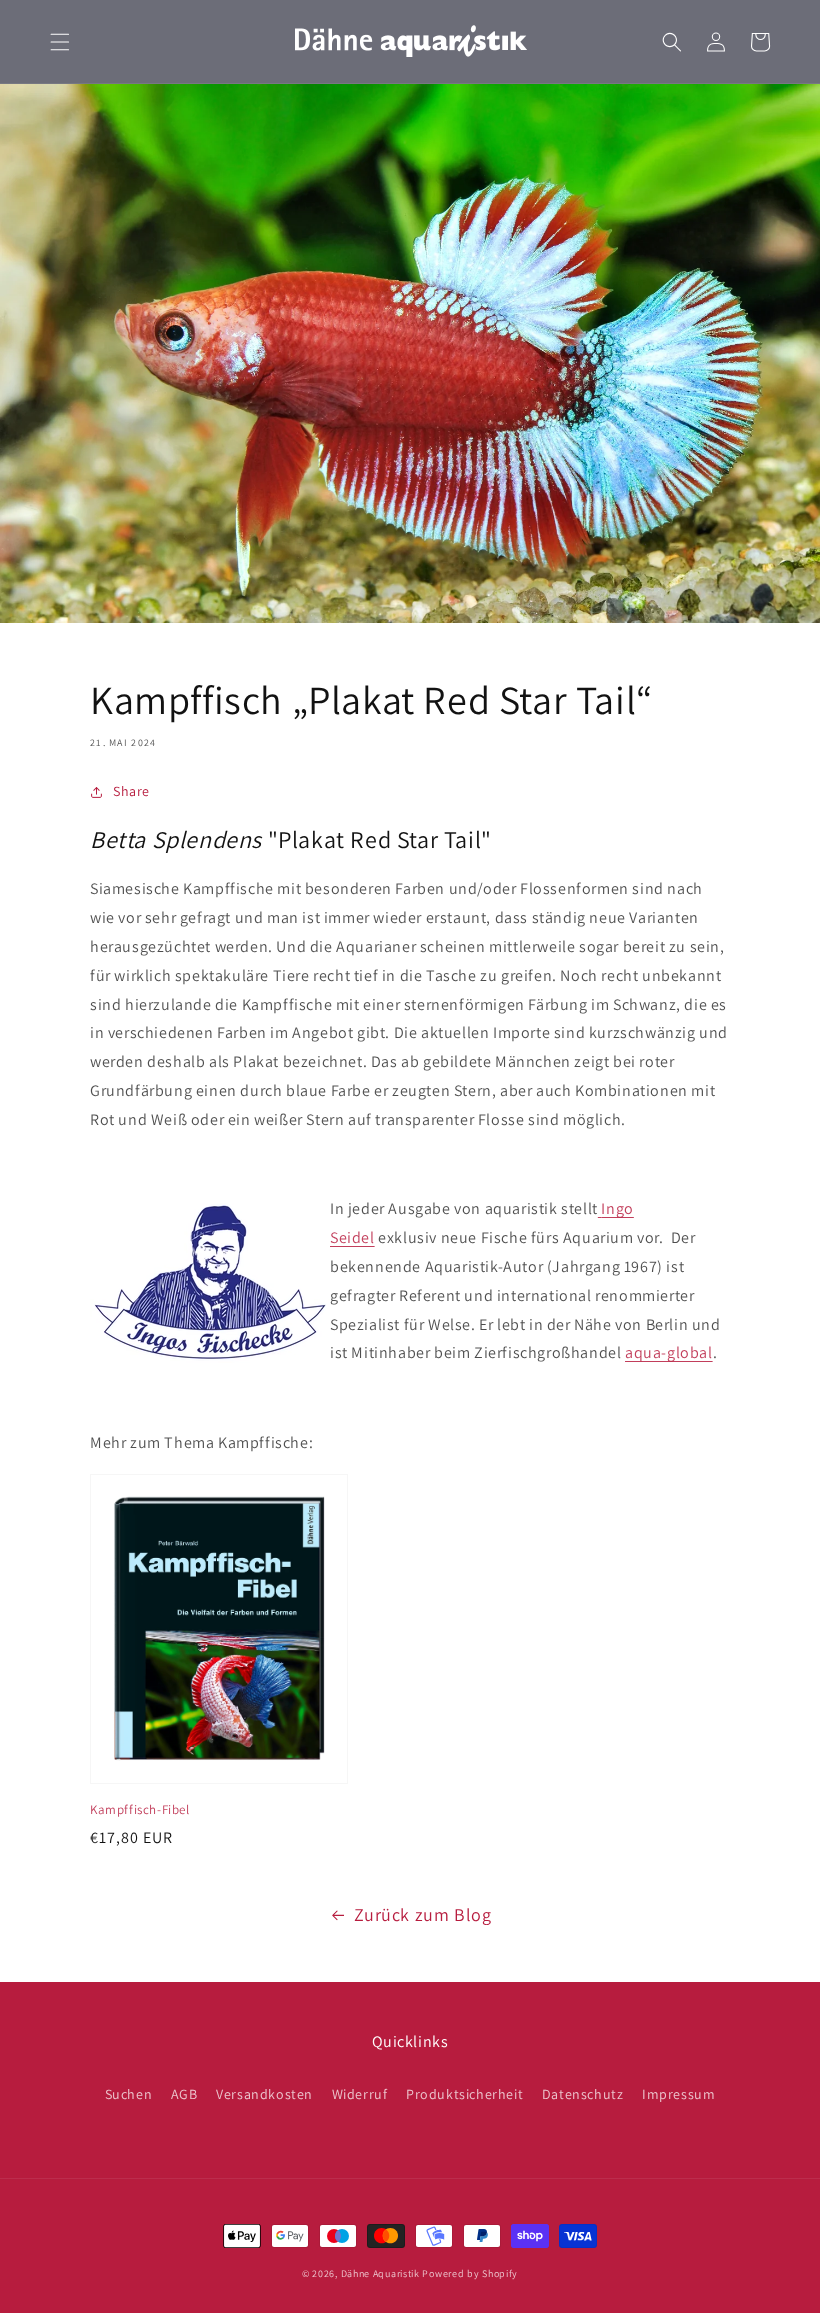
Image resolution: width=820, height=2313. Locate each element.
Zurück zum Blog (423, 1914)
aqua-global (669, 1352)
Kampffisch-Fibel (140, 1809)
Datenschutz (583, 2094)
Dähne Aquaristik (380, 2273)
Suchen (129, 2094)
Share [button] (131, 791)
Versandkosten (264, 2094)
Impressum (678, 2094)
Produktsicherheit (464, 2094)
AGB (184, 2094)
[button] (60, 42)
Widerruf (360, 2094)
